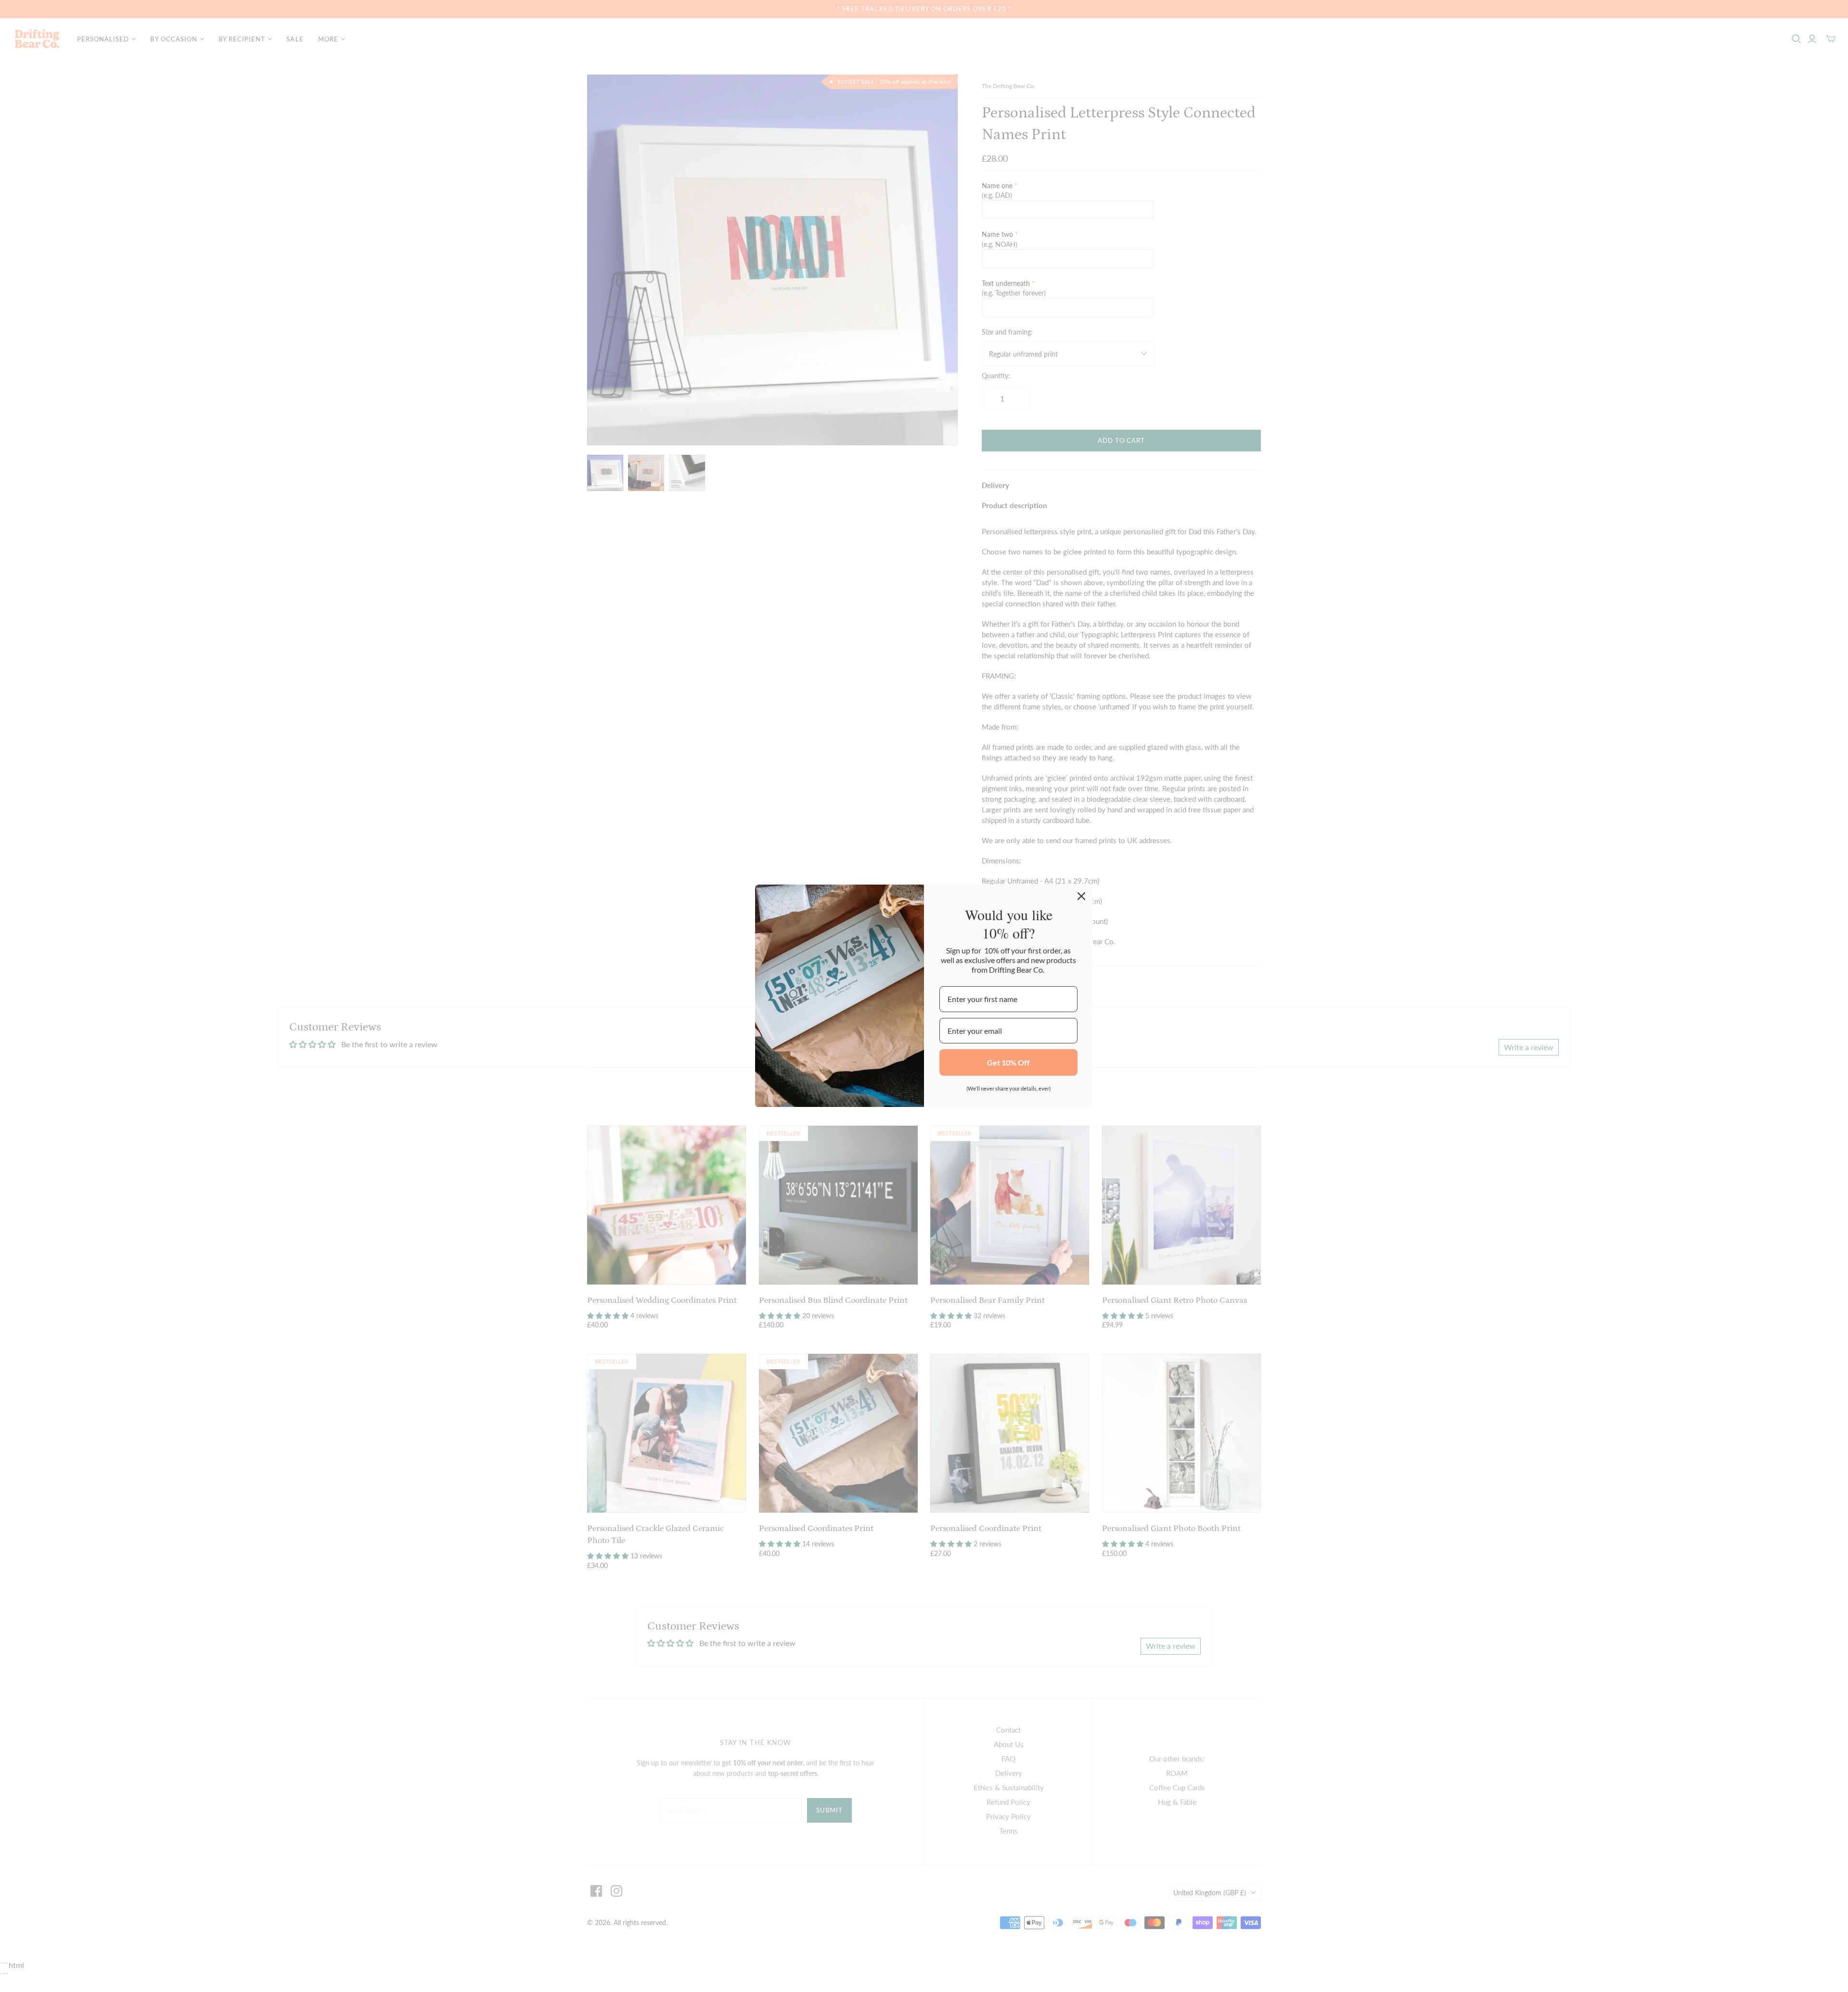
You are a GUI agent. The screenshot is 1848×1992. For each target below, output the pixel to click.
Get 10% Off (1008, 1062)
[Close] (1081, 896)
